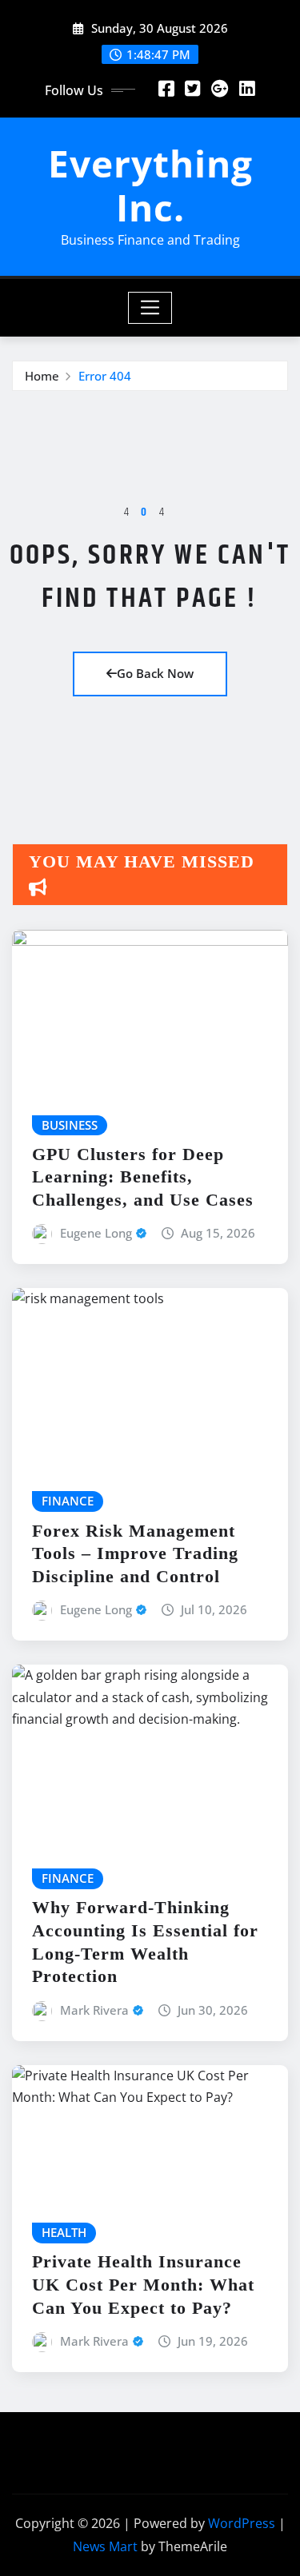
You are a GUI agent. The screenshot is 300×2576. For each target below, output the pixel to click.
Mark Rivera (94, 2010)
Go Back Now (155, 673)
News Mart (105, 2546)
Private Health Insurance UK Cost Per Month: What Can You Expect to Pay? (143, 2284)
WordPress (242, 2523)
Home (42, 376)
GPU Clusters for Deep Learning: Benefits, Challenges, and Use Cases (143, 1177)
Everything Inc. (150, 185)
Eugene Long (96, 1233)
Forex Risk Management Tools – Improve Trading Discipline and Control (135, 1553)
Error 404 (105, 376)
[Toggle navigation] (150, 308)
